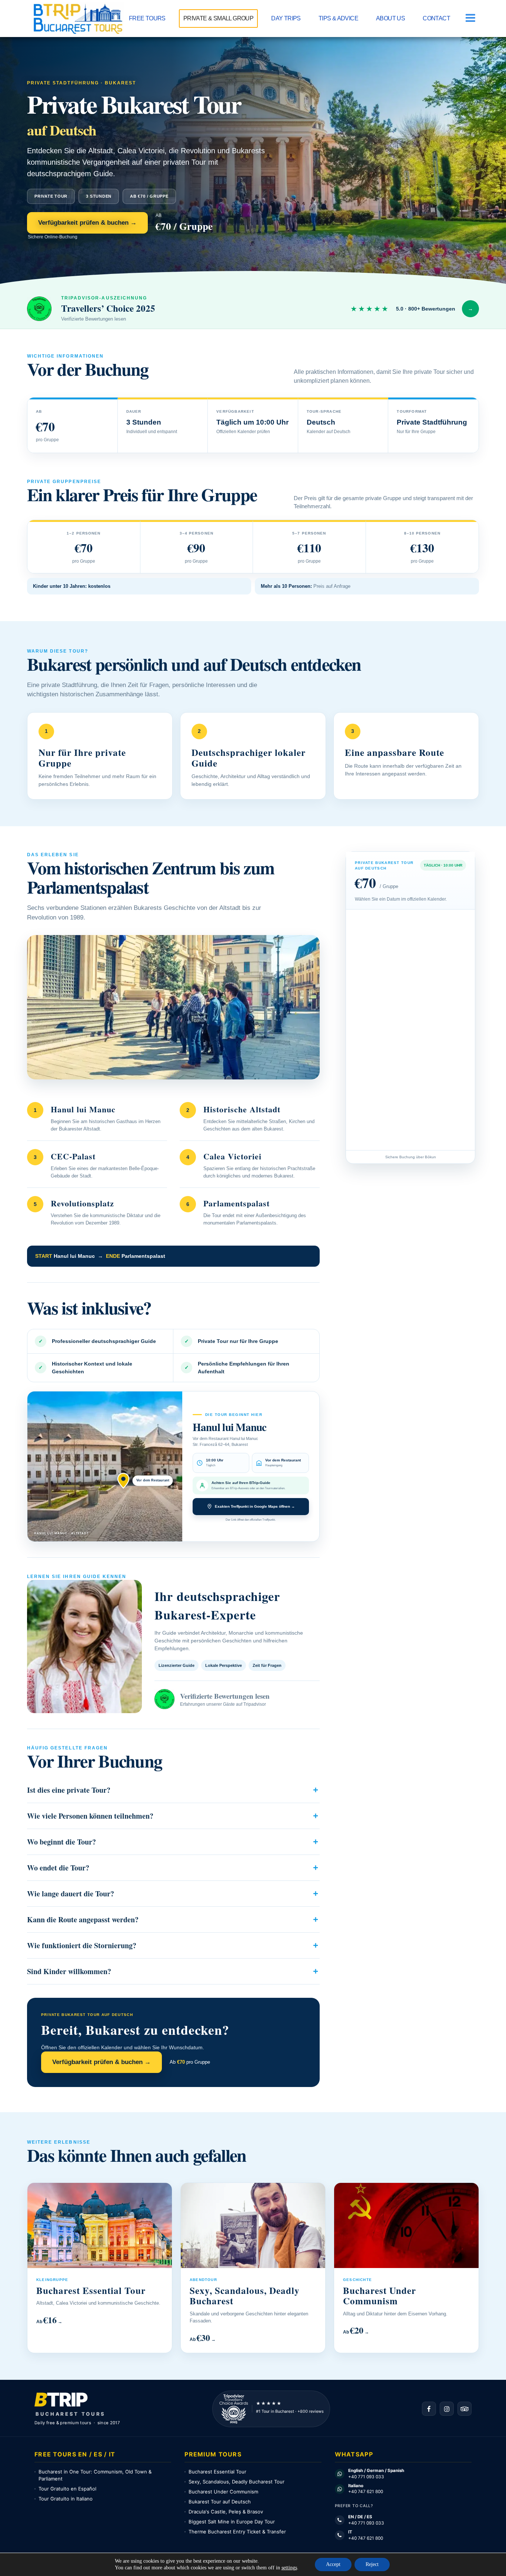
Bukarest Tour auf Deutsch (220, 2502)
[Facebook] (429, 2409)
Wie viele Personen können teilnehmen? (90, 1816)
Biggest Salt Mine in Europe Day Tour (232, 2522)
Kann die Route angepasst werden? (83, 1920)
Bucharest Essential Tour (217, 2472)
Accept (333, 2564)
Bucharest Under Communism (223, 2492)
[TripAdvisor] (465, 2409)
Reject (372, 2564)
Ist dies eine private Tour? (69, 1790)
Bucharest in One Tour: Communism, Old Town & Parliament (95, 2475)
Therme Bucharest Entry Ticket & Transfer (237, 2532)
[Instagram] (447, 2409)
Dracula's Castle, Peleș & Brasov (226, 2512)
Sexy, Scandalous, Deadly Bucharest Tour (237, 2482)
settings (289, 2568)
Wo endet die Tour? (58, 1868)
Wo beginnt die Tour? (61, 1842)
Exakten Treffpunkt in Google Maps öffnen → (255, 1506)
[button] (469, 18)
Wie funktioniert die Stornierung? (82, 1945)
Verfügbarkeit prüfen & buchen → (87, 223)
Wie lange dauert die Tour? (71, 1894)
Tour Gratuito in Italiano (66, 2499)
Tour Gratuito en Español (67, 2489)
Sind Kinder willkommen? (69, 1971)
